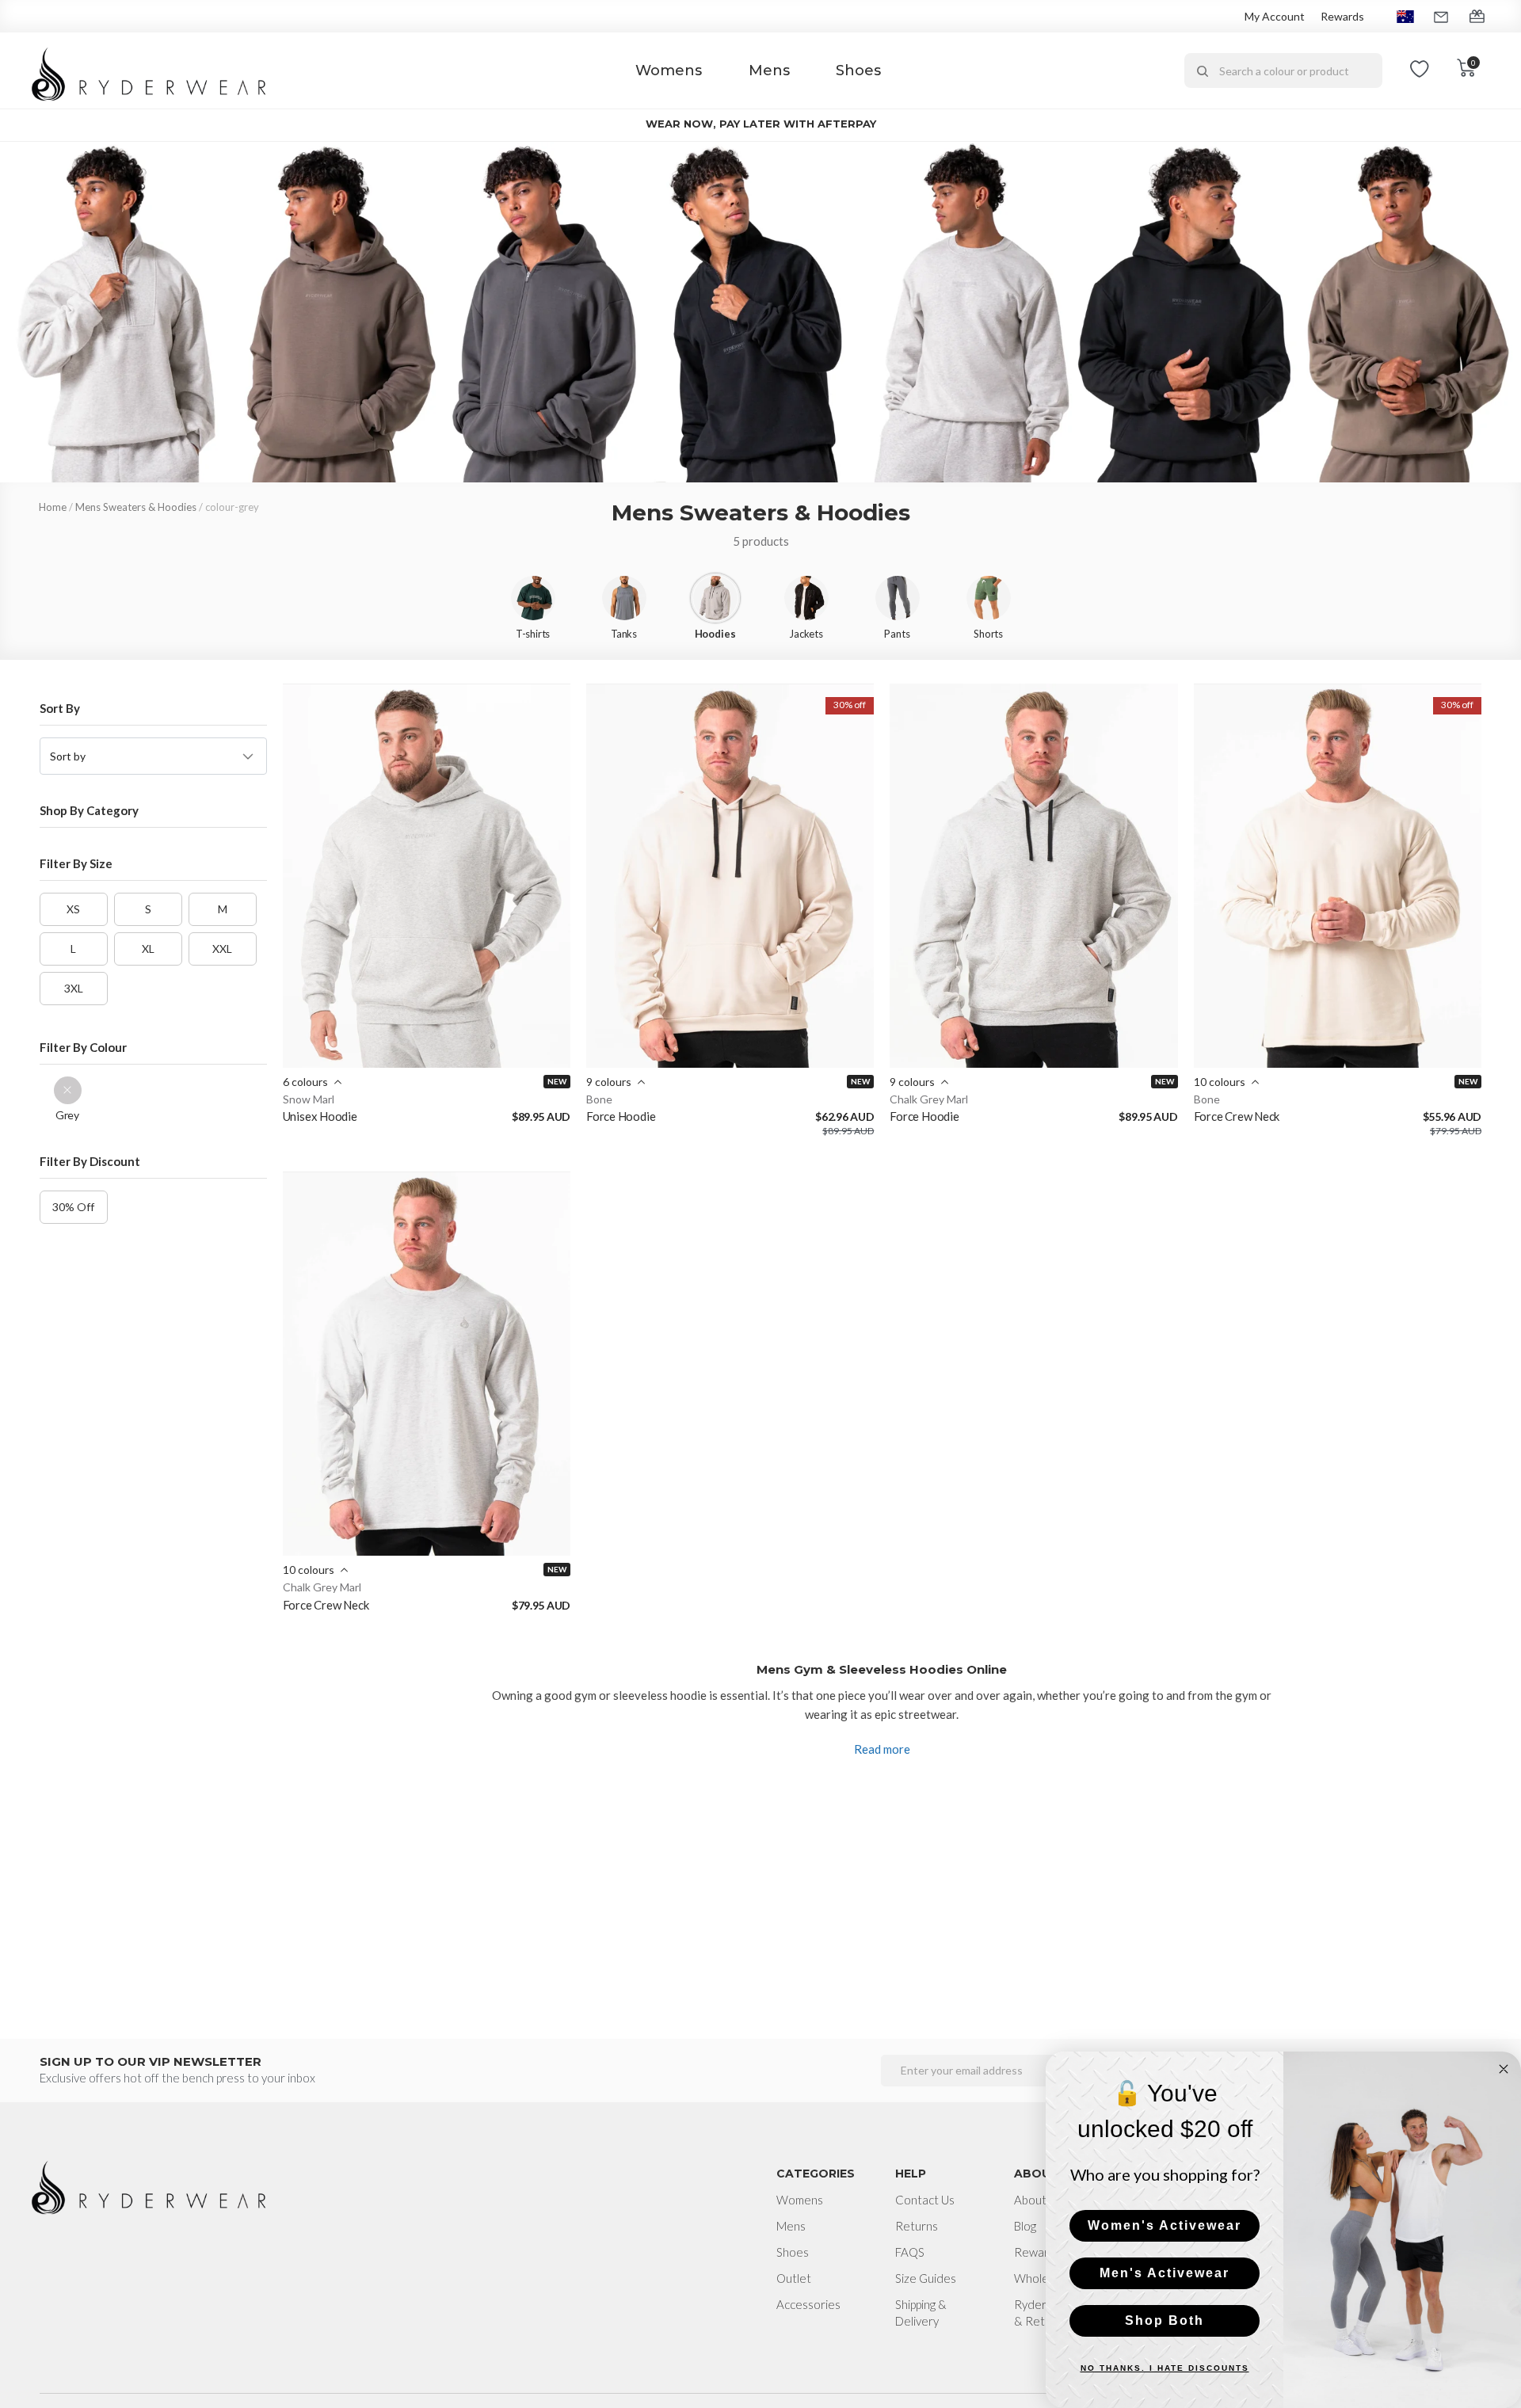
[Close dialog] (1504, 2069)
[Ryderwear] (150, 71)
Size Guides (926, 2278)
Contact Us (925, 2200)
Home (53, 507)
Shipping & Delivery (921, 2313)
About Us (1038, 2200)
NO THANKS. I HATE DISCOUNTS (1165, 2368)
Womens (669, 70)
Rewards (1342, 16)
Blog (1025, 2226)
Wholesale (1042, 2278)
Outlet (794, 2278)
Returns (917, 2226)
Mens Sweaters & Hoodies (136, 507)
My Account (1275, 16)
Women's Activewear (1165, 2225)
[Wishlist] (1420, 70)
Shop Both (1165, 2320)
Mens (769, 70)
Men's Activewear (1165, 2273)
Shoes (858, 70)
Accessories (808, 2304)
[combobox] (1283, 70)
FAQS (910, 2252)
